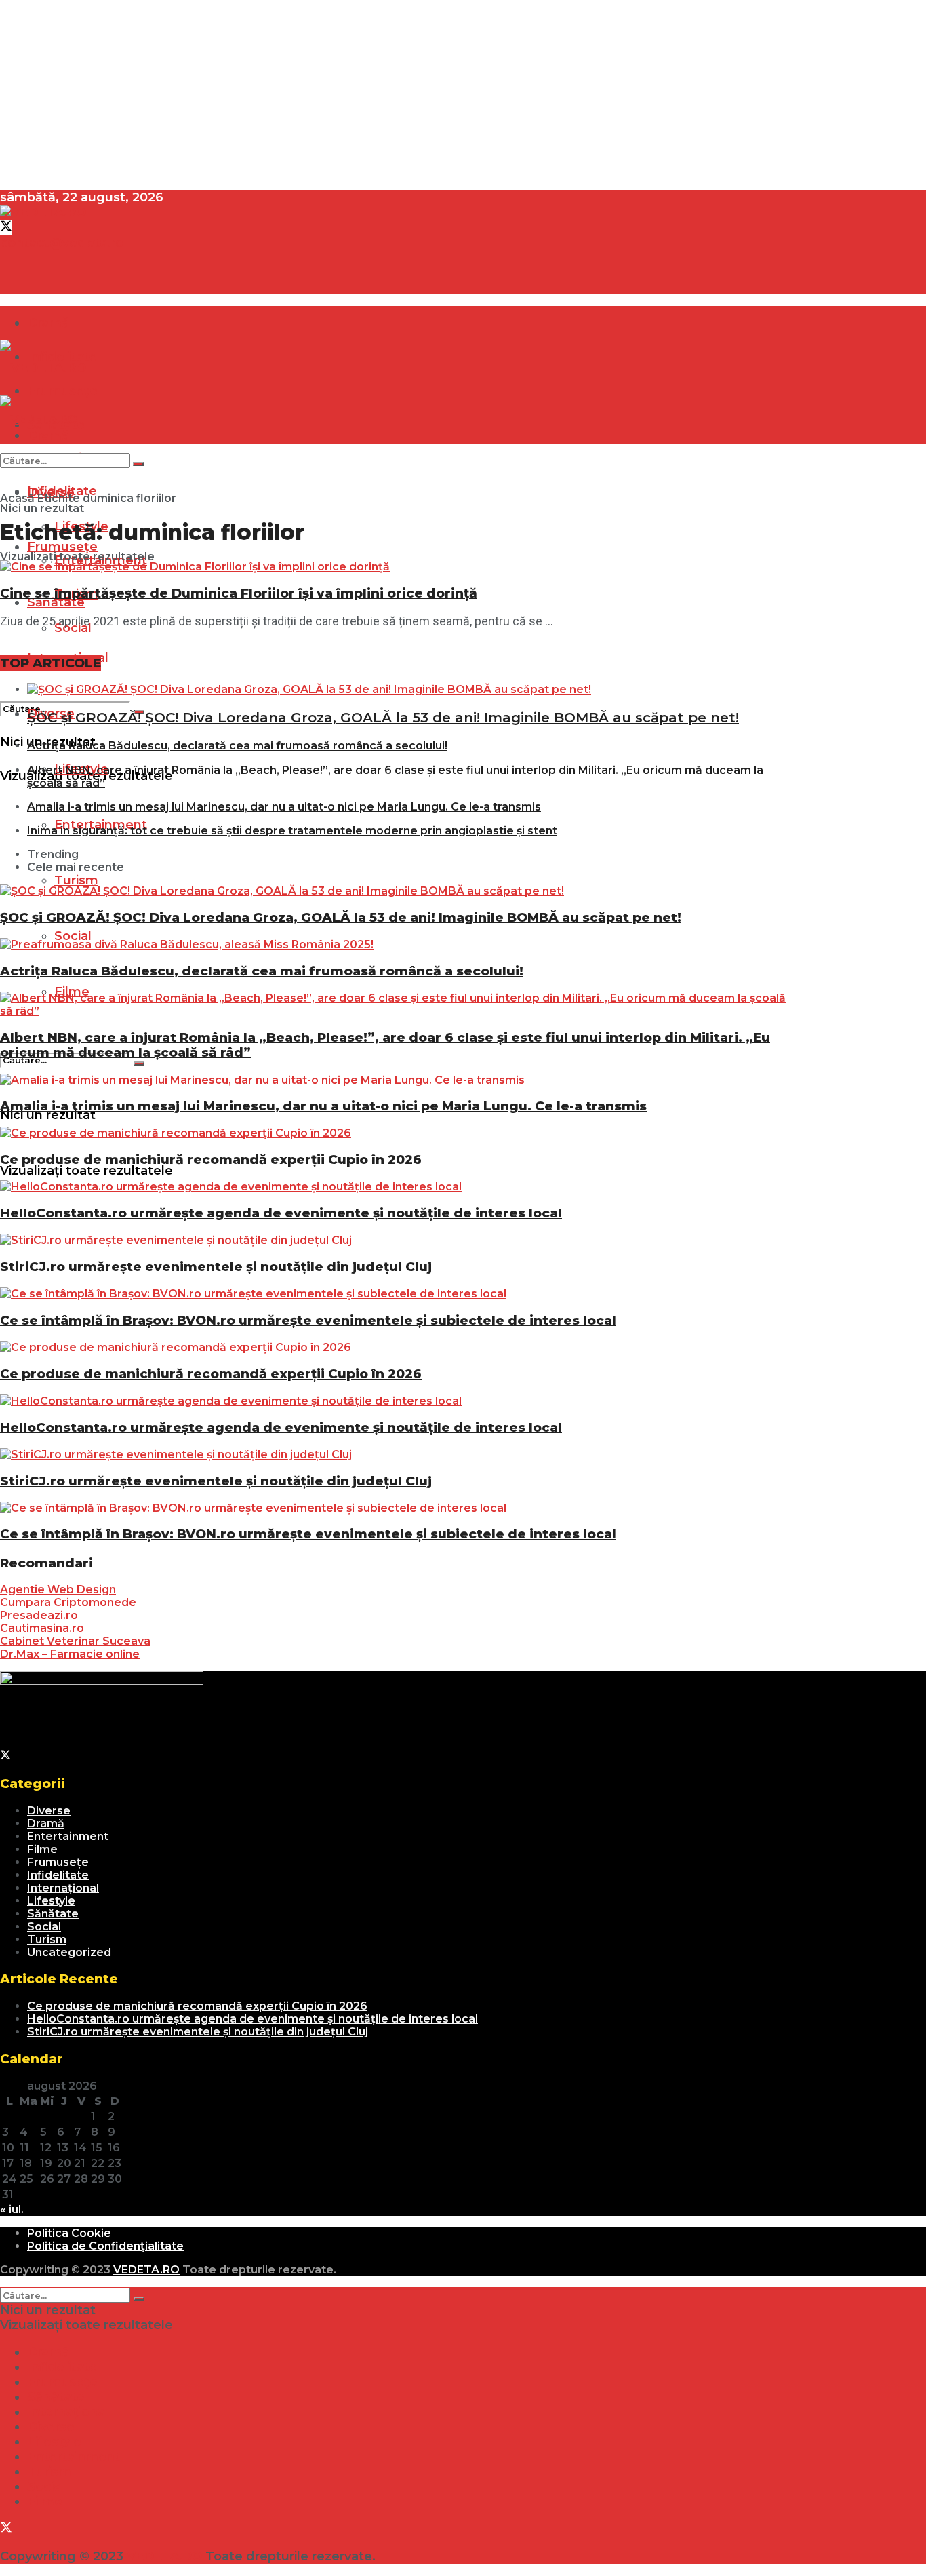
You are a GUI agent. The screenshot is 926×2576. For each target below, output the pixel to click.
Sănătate (56, 602)
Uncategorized (69, 1952)
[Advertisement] (407, 95)
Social (73, 936)
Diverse (49, 1811)
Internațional (63, 1888)
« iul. (12, 2209)
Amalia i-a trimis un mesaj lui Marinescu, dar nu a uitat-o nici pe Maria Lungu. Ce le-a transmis (284, 807)
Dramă (48, 323)
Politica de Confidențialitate (105, 2246)
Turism (76, 880)
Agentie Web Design (58, 1589)
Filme (42, 1849)
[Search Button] (139, 1063)
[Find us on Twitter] (6, 228)
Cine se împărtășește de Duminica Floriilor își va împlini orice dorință (239, 593)
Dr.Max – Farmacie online (70, 1654)
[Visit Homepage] (43, 212)
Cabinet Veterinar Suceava (75, 1641)
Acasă (17, 498)
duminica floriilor (129, 498)
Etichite (59, 498)
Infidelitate (58, 1875)
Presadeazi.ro (39, 1615)
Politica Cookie (69, 2233)
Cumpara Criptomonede (68, 1602)
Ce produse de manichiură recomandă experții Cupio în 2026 (211, 1159)
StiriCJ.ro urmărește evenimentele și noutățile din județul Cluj (216, 1267)
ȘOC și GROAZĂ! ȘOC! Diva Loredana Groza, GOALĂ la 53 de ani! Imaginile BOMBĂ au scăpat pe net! (383, 718)
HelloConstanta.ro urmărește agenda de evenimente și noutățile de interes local (281, 1213)
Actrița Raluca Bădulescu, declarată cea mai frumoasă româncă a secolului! (237, 746)
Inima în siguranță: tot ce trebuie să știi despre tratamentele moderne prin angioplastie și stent (292, 831)
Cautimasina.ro (42, 1628)
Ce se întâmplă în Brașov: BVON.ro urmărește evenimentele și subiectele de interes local (308, 1320)
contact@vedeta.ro (62, 243)
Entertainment (68, 1836)
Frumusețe (58, 1862)
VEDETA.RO (146, 2270)
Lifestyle (51, 1901)
